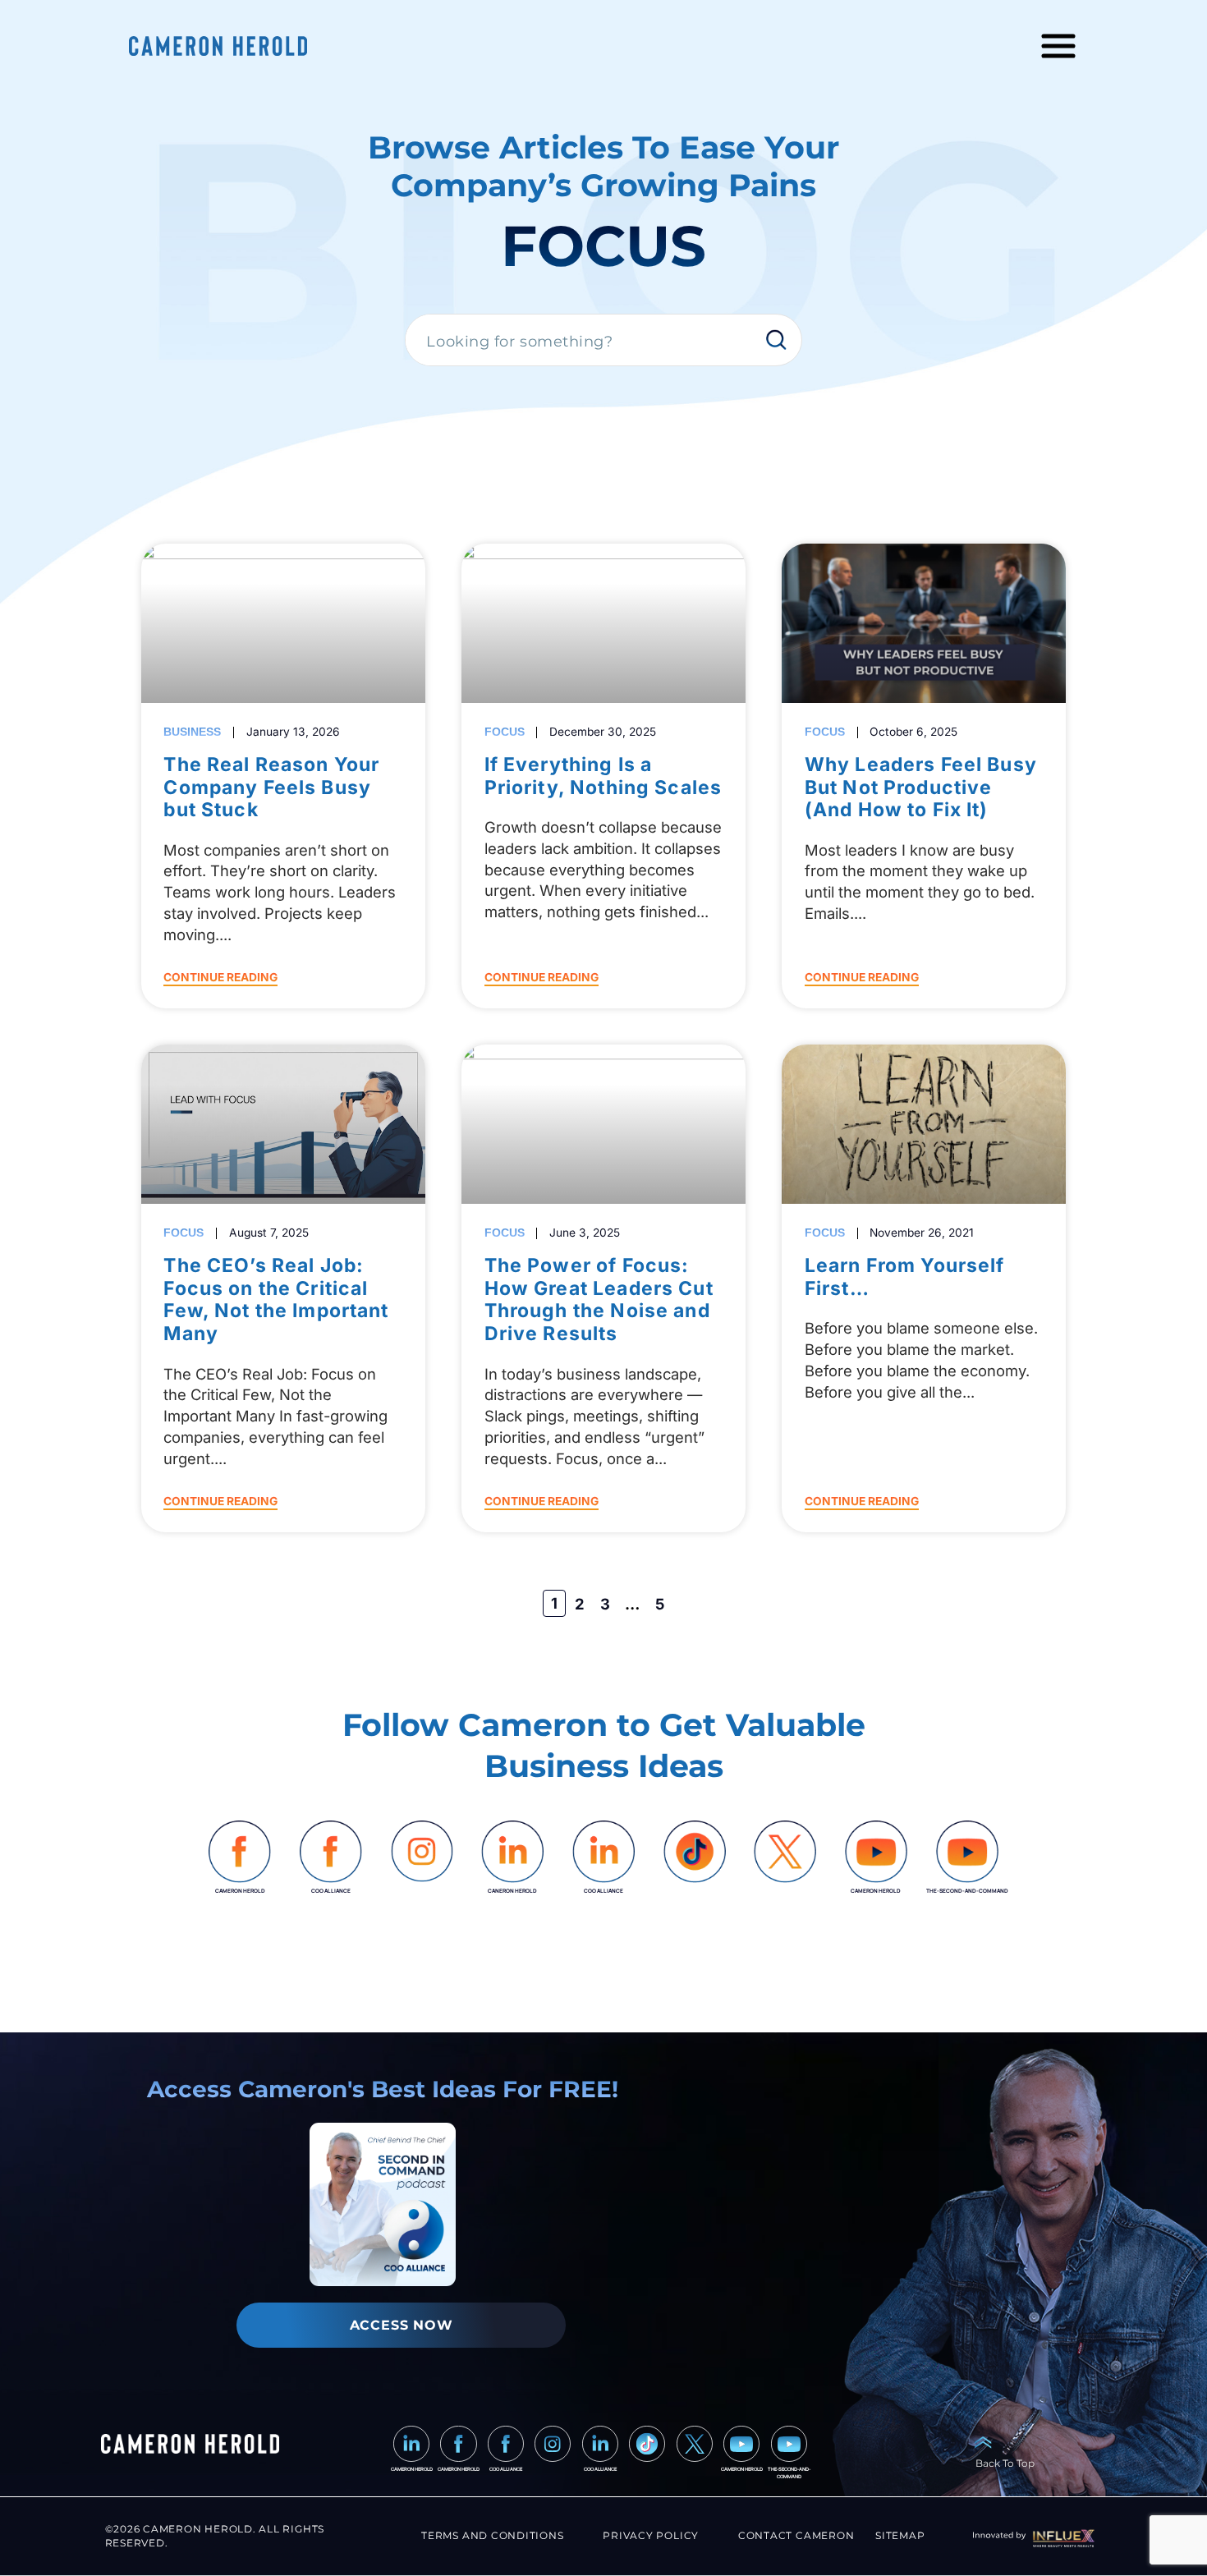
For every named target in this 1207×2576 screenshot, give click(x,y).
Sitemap (900, 2535)
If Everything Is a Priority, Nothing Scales (603, 776)
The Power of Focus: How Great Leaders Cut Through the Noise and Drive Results (599, 1299)
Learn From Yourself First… (905, 1277)
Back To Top (1005, 2463)
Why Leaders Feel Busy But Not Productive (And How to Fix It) (921, 787)
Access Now (402, 2325)
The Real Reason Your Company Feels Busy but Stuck (271, 787)
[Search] (781, 341)
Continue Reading (220, 977)
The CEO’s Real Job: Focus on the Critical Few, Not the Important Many (276, 1299)
